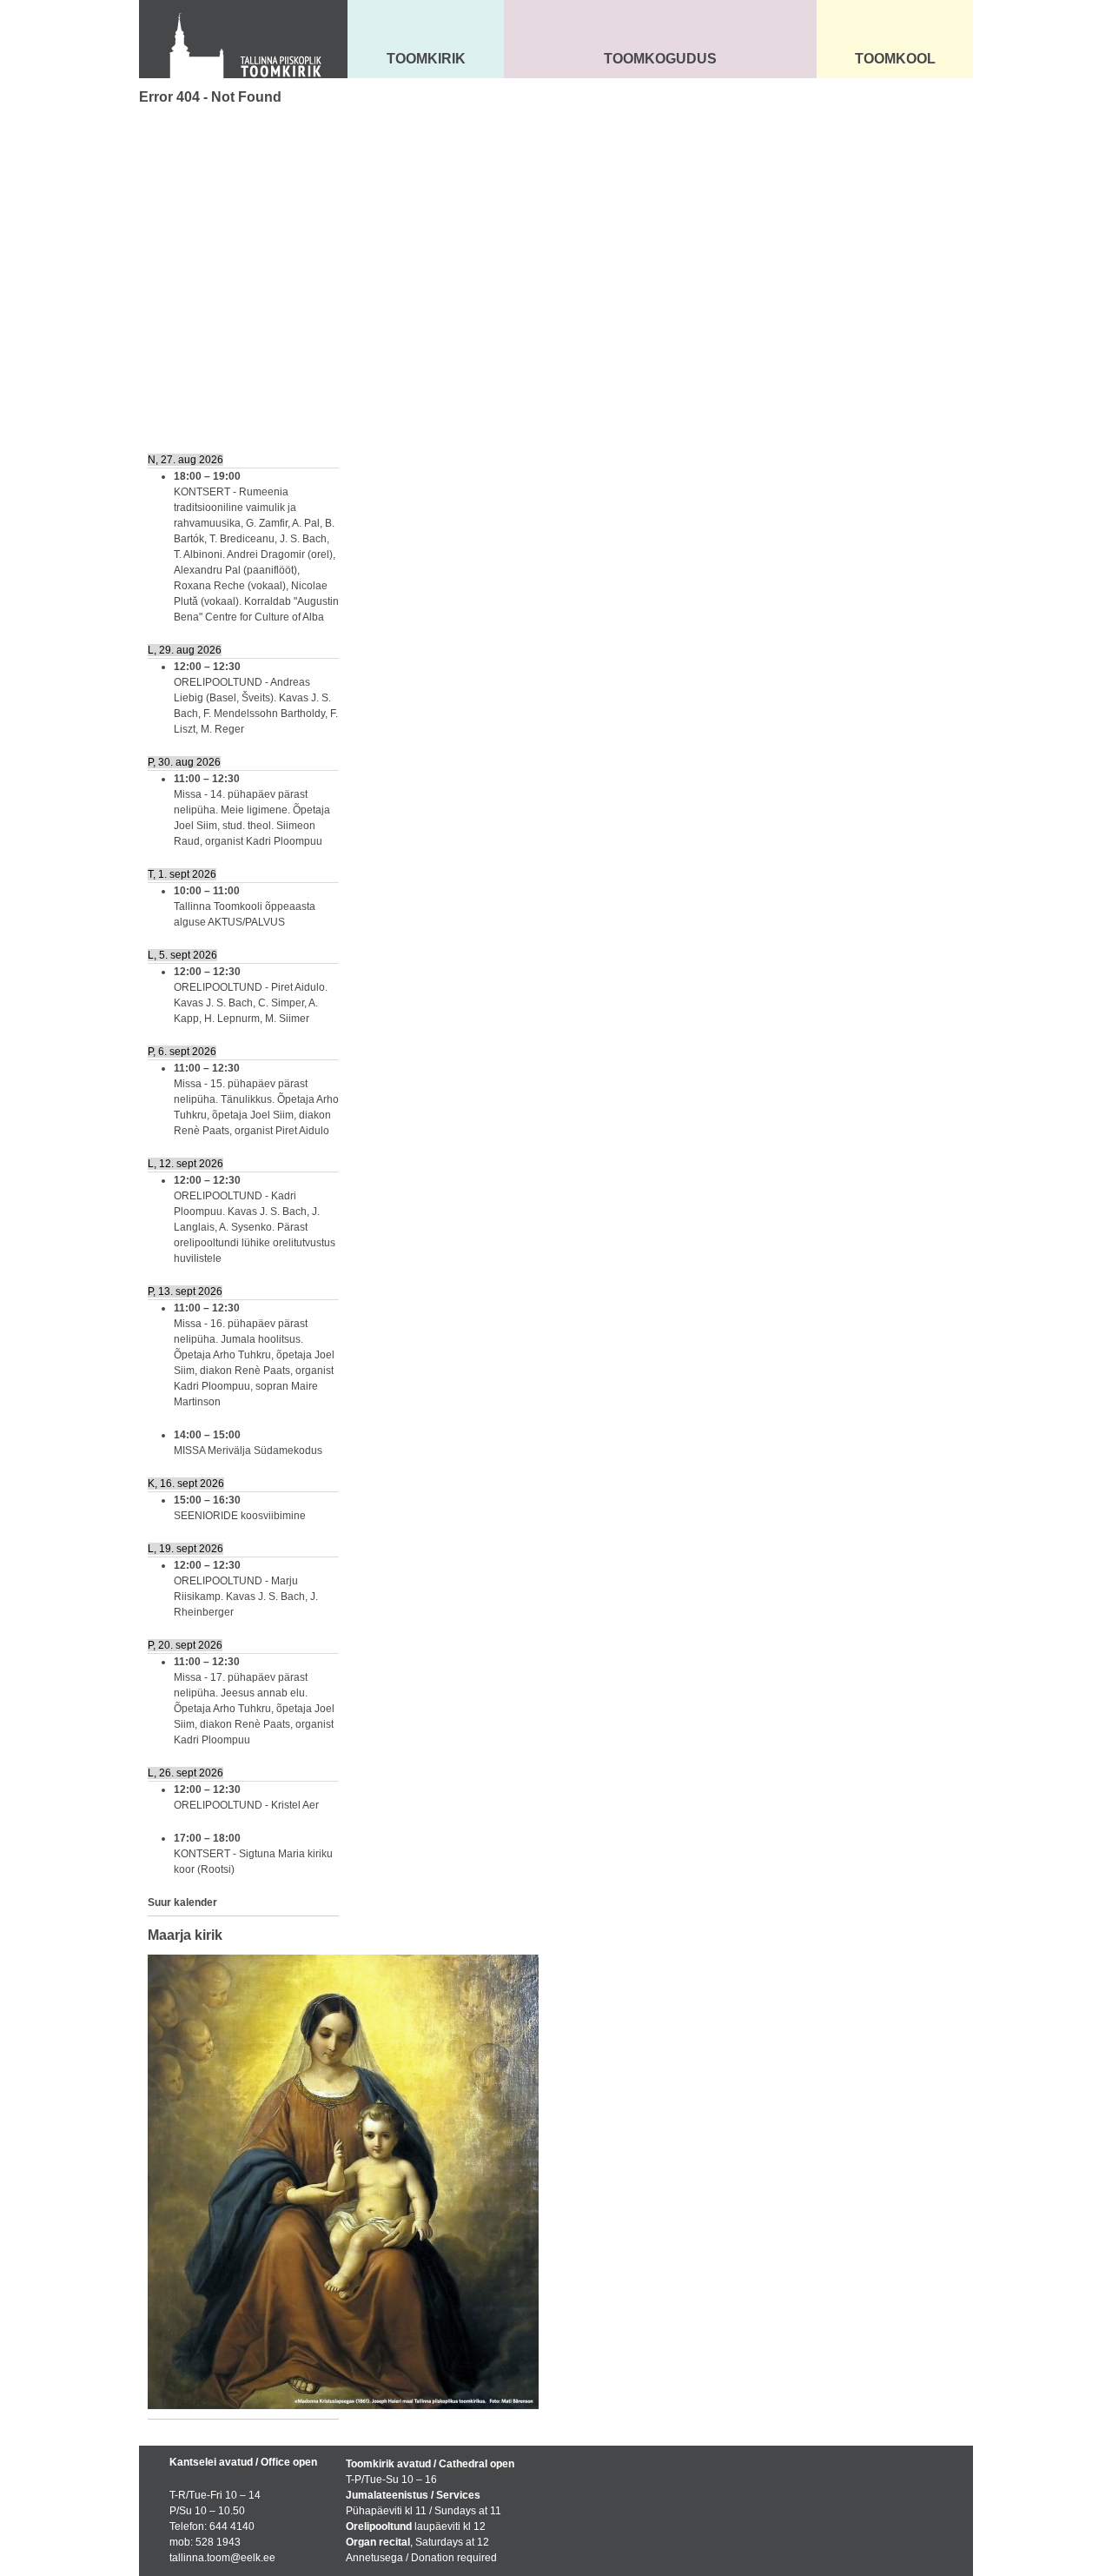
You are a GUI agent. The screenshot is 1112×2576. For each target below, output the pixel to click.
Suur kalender (182, 1902)
